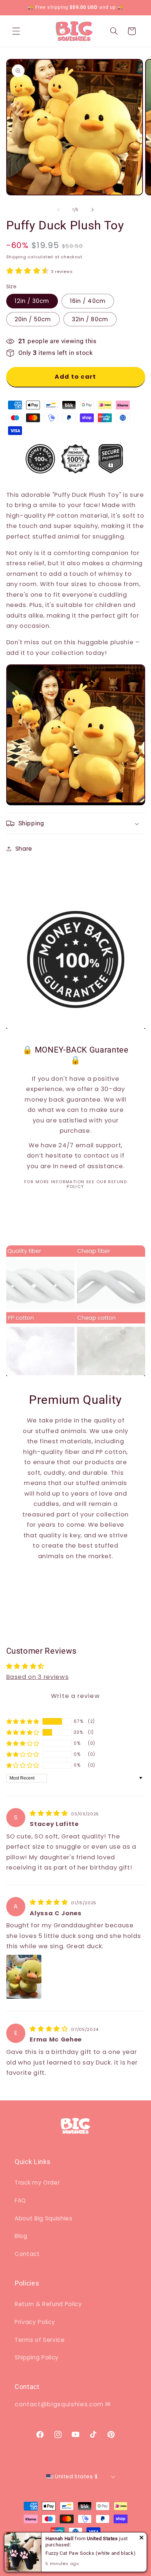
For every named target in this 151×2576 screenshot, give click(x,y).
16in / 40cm (88, 301)
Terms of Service (40, 2340)
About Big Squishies (44, 2218)
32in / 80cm (90, 319)
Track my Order (37, 2183)
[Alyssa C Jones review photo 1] (24, 1977)
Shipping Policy (37, 2357)
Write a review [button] (75, 1696)
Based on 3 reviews (38, 1677)
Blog (21, 2236)
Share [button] (24, 849)
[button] (16, 31)
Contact (27, 2254)
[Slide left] (59, 210)
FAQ (20, 2200)
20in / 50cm (33, 319)
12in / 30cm (32, 301)
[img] (50, 1813)
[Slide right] (92, 210)
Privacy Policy (35, 2322)
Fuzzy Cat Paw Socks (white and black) (91, 2553)
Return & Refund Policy (48, 2304)
